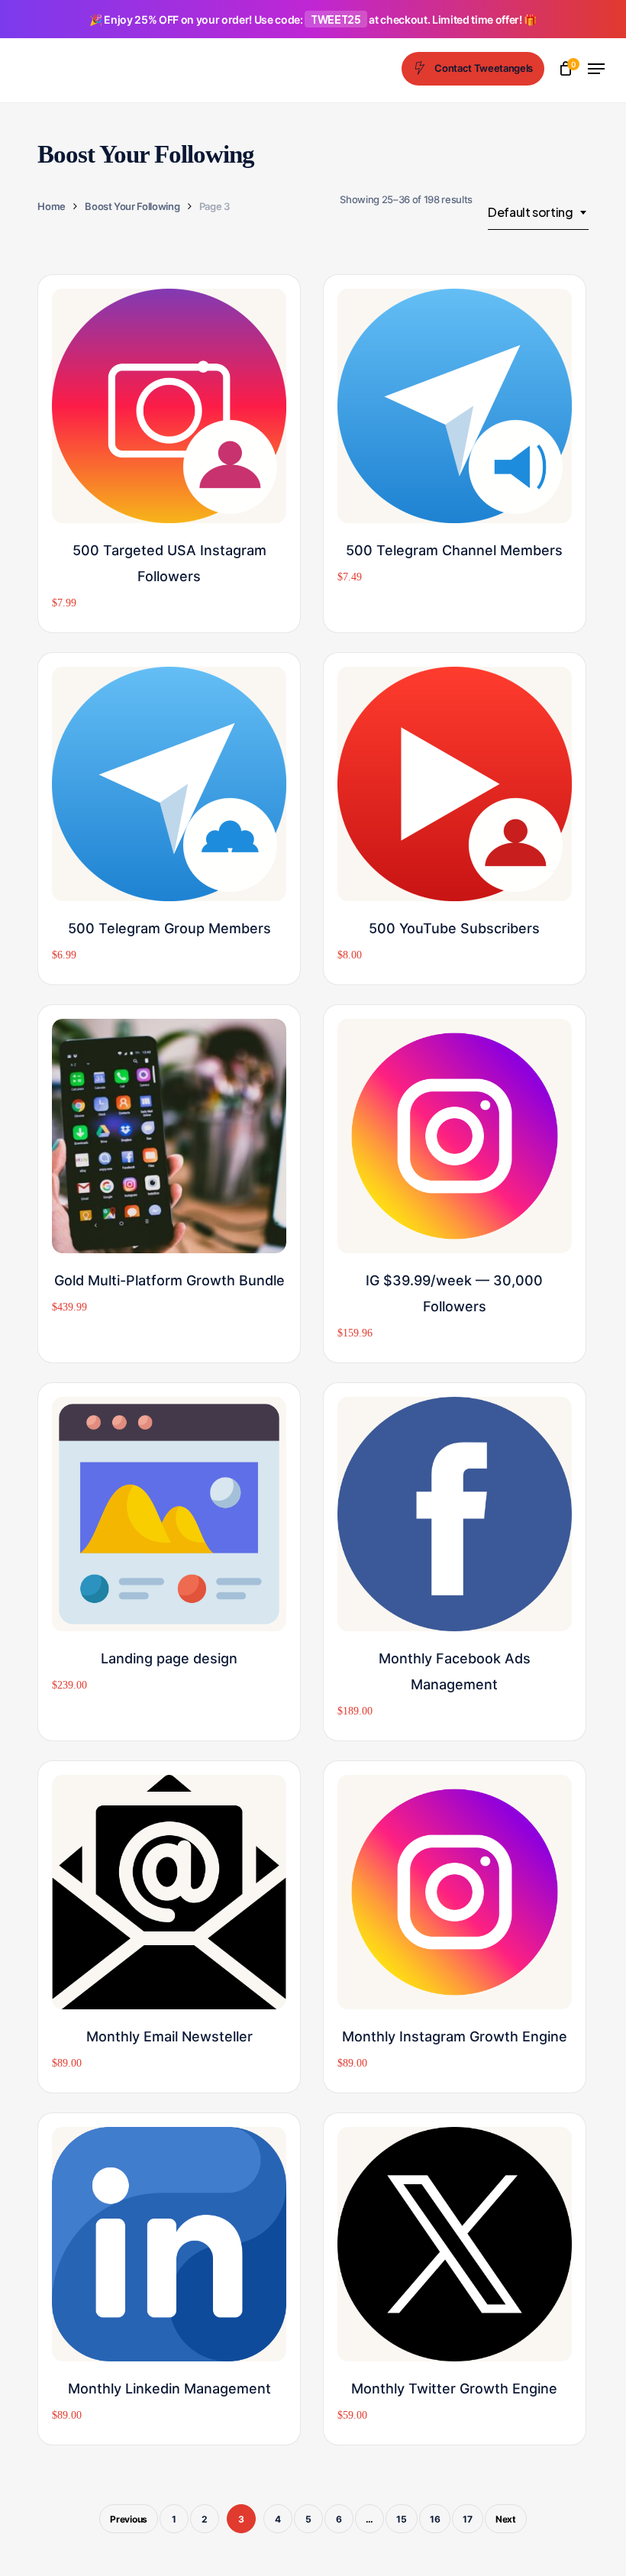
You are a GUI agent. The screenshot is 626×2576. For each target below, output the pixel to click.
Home (52, 206)
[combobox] (538, 212)
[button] (596, 69)
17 (468, 2519)
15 (402, 2519)
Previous (129, 2519)
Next (506, 2519)
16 (435, 2519)
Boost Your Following (132, 206)
